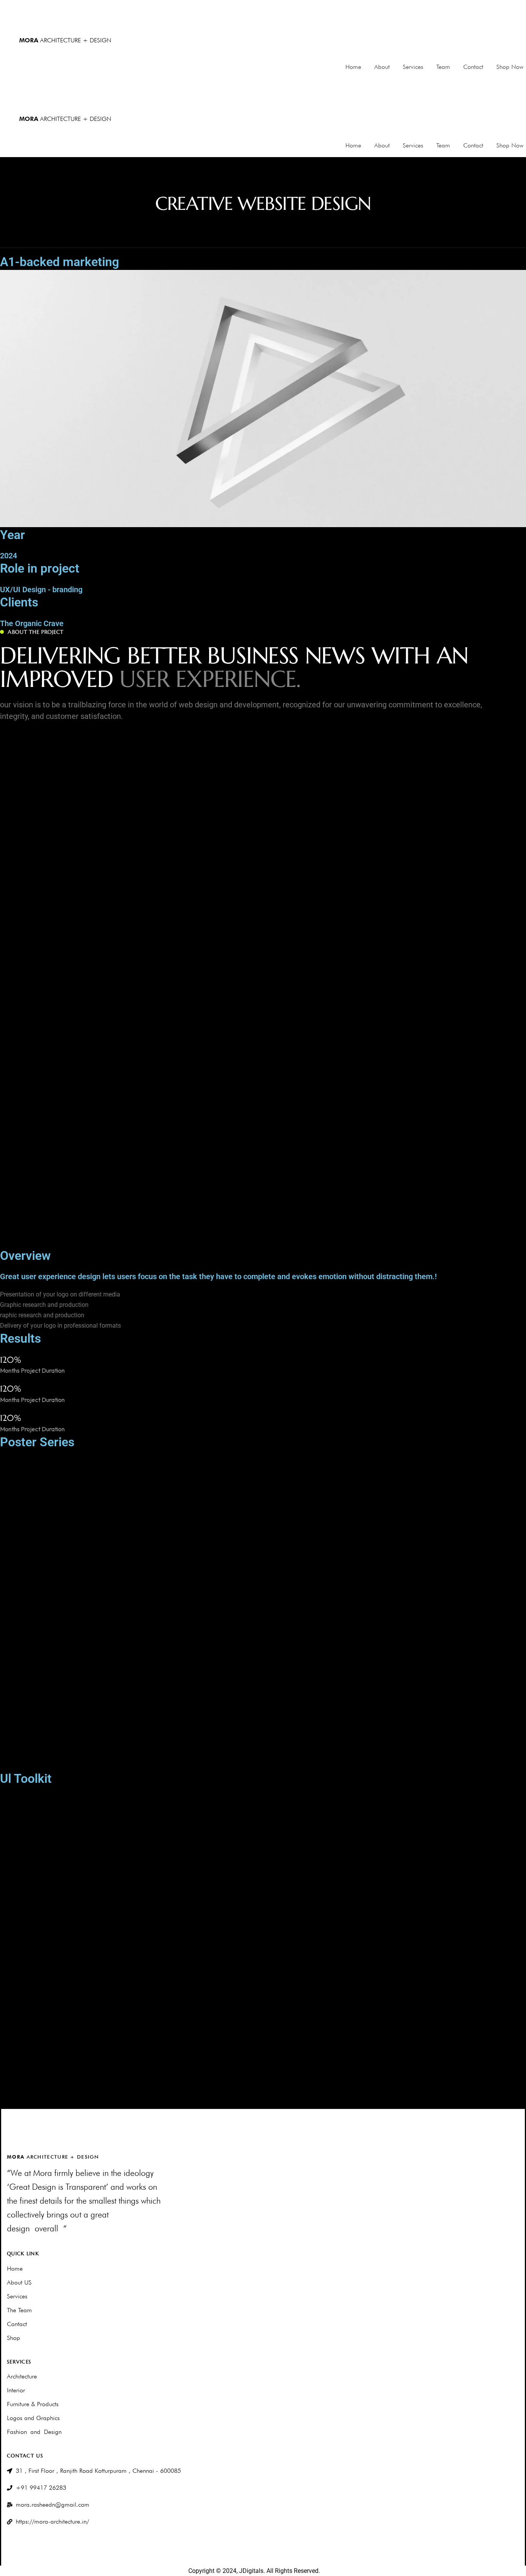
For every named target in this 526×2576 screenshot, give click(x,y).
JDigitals (250, 2571)
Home (353, 67)
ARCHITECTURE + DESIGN (65, 40)
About (382, 67)
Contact (473, 67)
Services (413, 67)
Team (443, 67)
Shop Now (510, 67)
